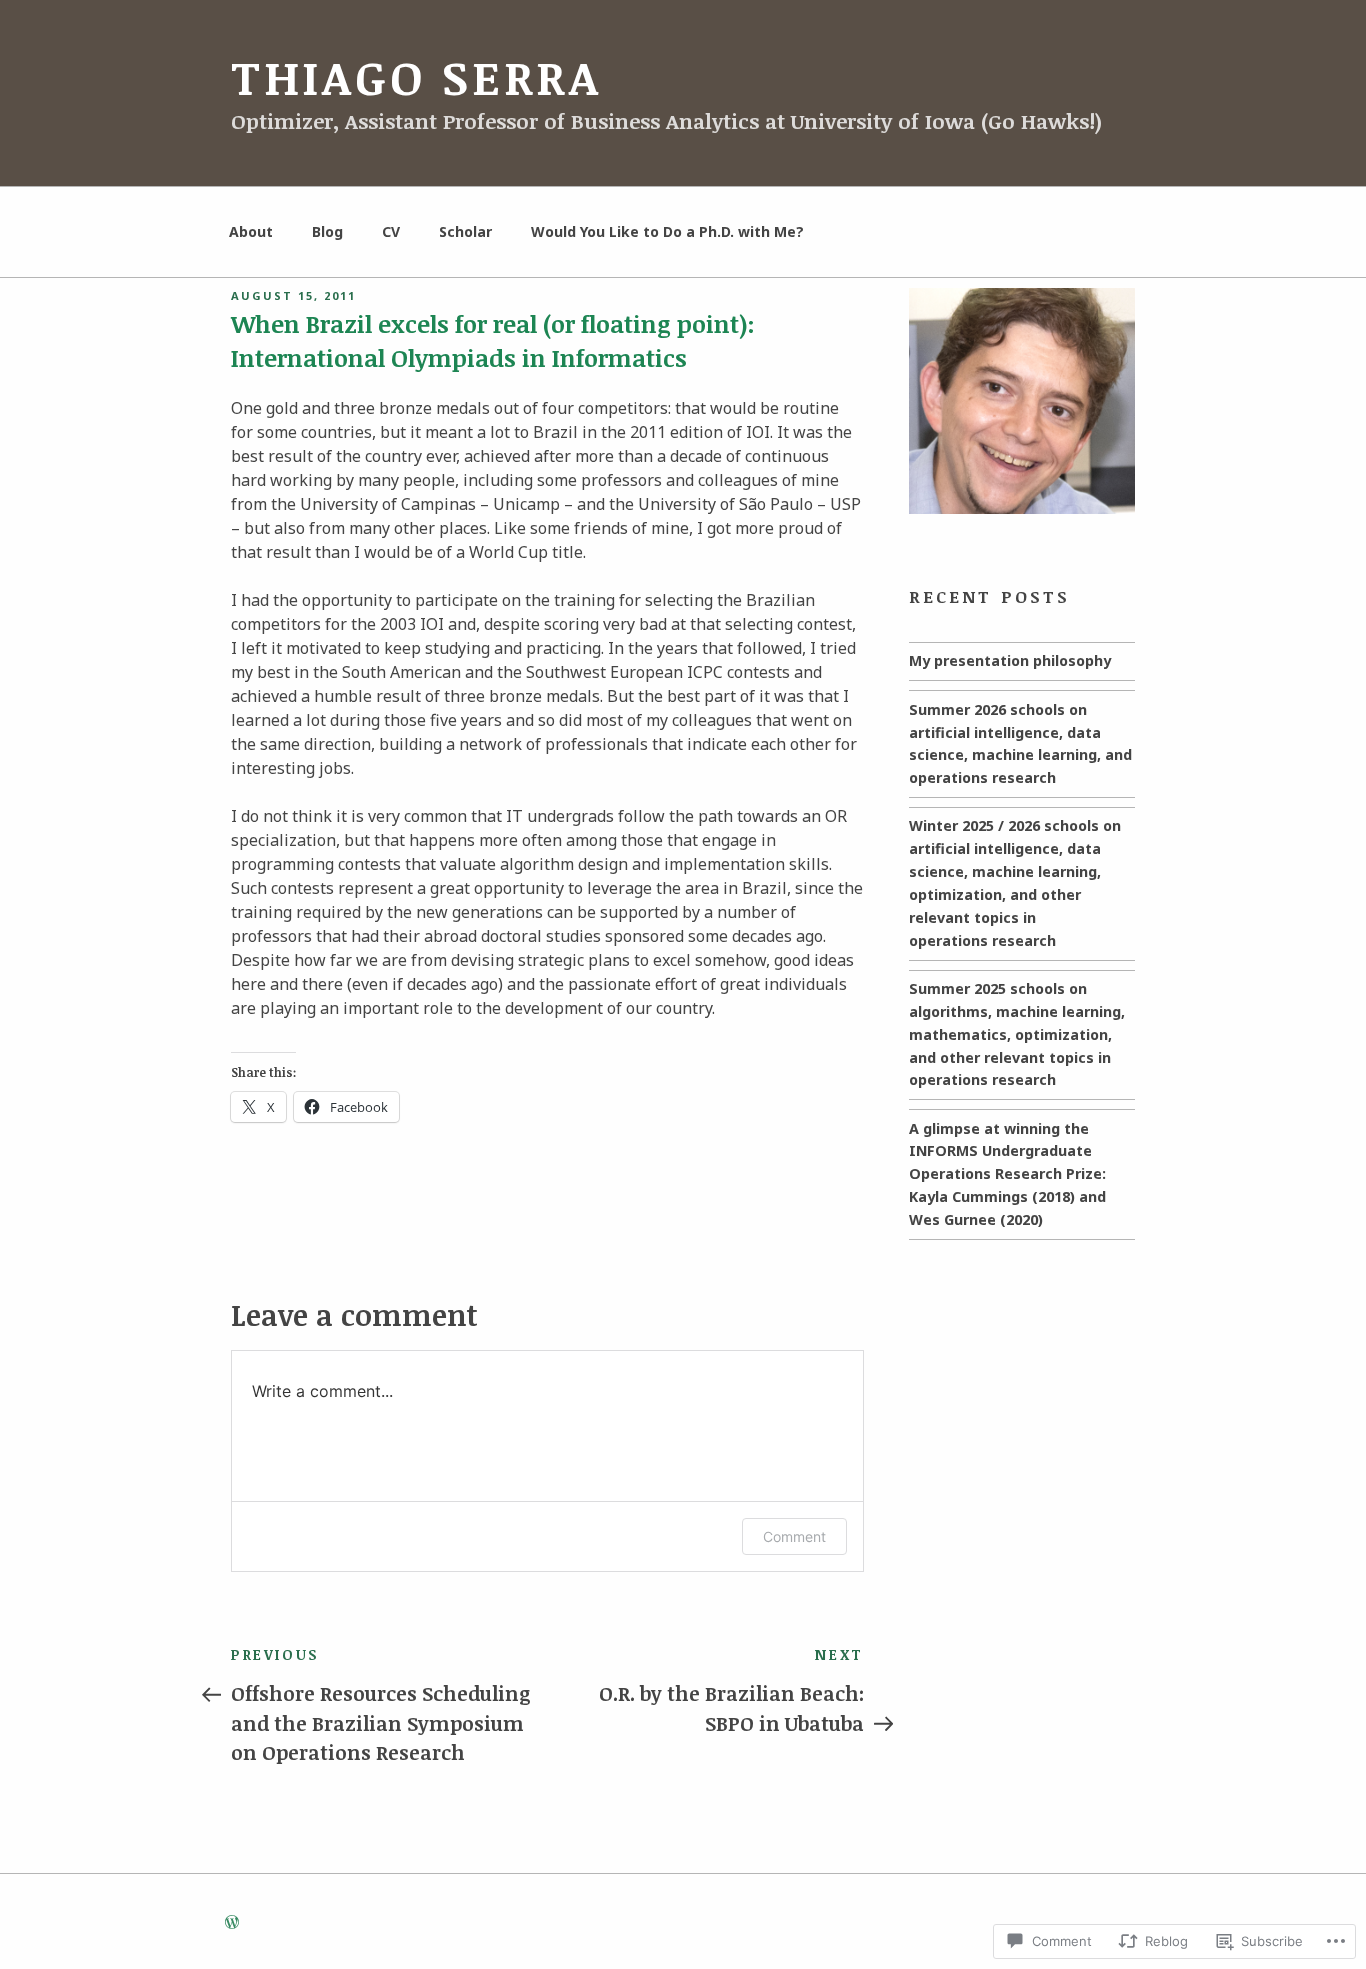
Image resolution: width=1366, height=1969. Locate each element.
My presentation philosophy (1010, 660)
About (251, 231)
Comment (794, 1536)
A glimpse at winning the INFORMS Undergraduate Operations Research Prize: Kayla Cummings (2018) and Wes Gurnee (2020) (1007, 1174)
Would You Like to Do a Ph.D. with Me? (667, 231)
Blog (327, 231)
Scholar (465, 231)
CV (391, 231)
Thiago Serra (416, 77)
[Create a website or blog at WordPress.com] (232, 1922)
